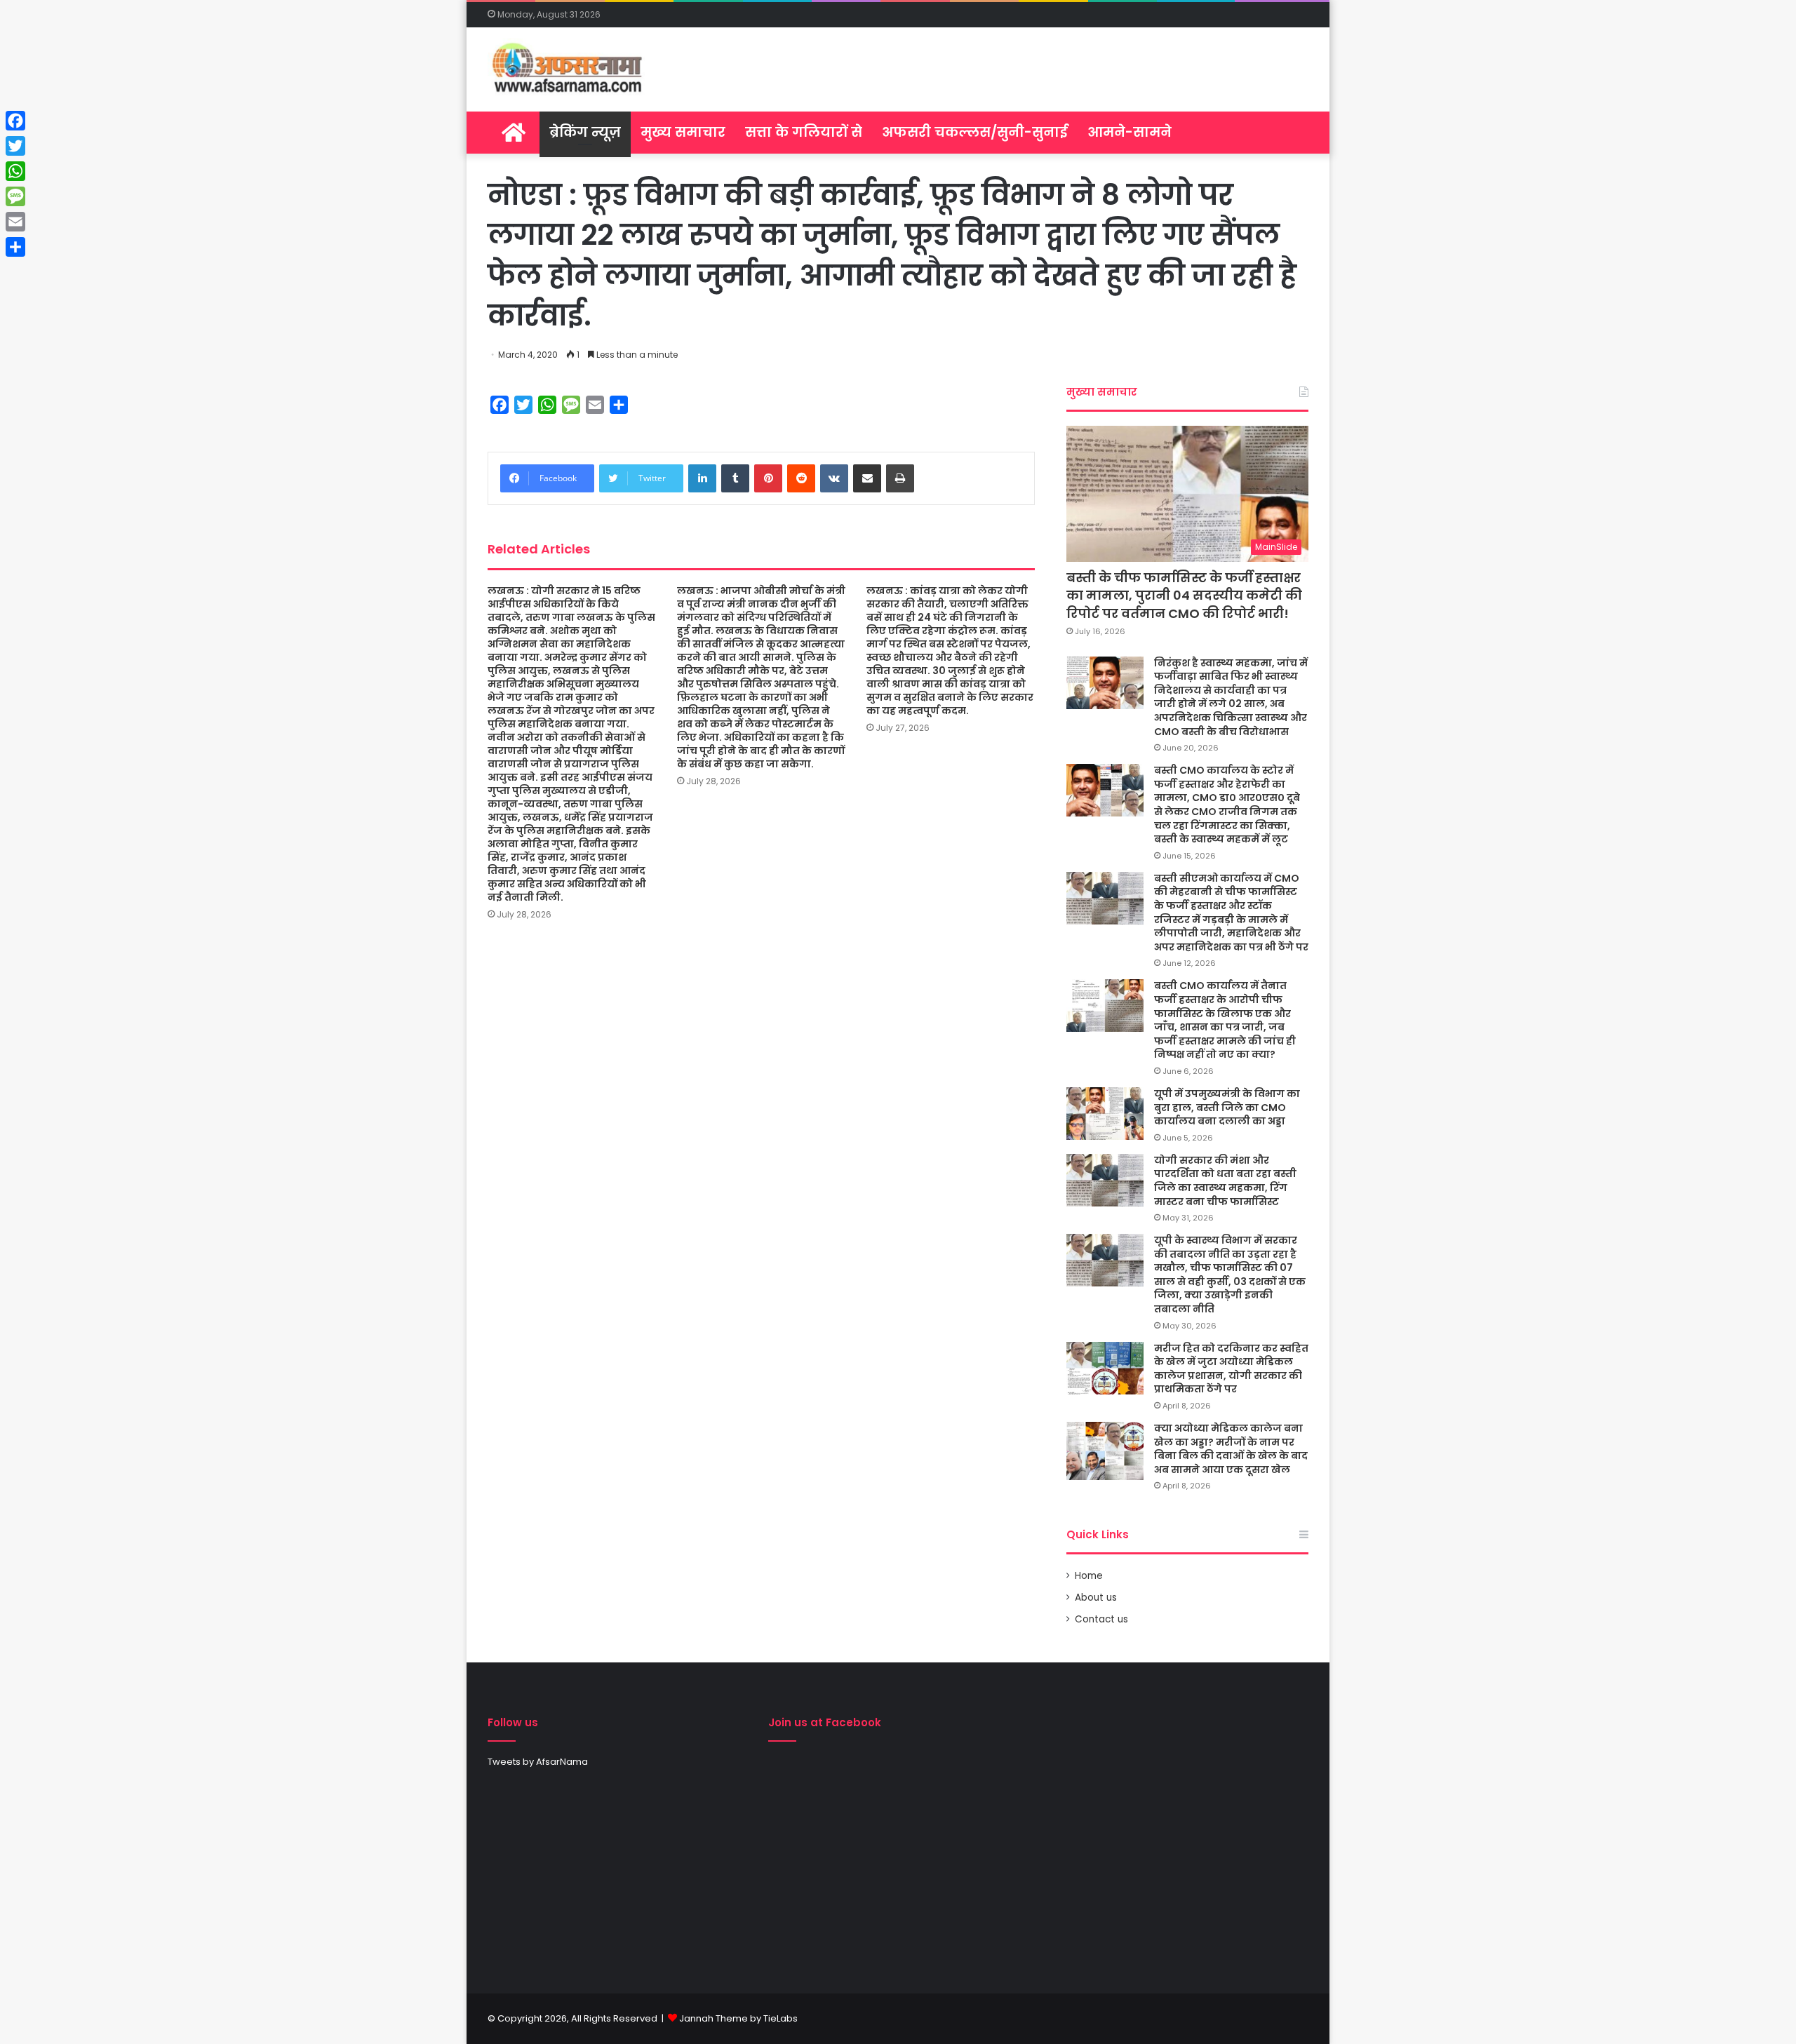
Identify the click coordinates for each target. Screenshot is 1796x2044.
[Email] (15, 222)
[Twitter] (15, 146)
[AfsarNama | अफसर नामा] (570, 69)
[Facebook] (15, 121)
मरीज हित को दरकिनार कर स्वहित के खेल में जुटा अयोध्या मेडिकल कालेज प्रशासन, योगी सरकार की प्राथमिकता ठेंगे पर (1231, 1369)
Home (1089, 1576)
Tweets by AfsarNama (538, 1762)
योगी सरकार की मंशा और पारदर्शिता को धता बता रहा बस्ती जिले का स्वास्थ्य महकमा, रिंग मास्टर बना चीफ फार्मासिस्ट (1225, 1181)
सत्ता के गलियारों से (804, 132)
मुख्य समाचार (683, 132)
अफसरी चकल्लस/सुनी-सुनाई (975, 132)
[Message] (15, 196)
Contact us (1101, 1619)
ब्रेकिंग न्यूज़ (585, 132)
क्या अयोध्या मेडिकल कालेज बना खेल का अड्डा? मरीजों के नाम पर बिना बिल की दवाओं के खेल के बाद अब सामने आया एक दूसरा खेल (1231, 1449)
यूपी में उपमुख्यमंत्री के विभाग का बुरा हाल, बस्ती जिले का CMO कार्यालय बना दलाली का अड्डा (1227, 1107)
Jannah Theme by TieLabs (738, 2018)
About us (1096, 1598)
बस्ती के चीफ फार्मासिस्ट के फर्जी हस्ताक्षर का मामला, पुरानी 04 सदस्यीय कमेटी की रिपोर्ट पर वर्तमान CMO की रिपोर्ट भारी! (1184, 595)
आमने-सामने (1130, 132)
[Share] (15, 247)
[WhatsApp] (15, 171)
